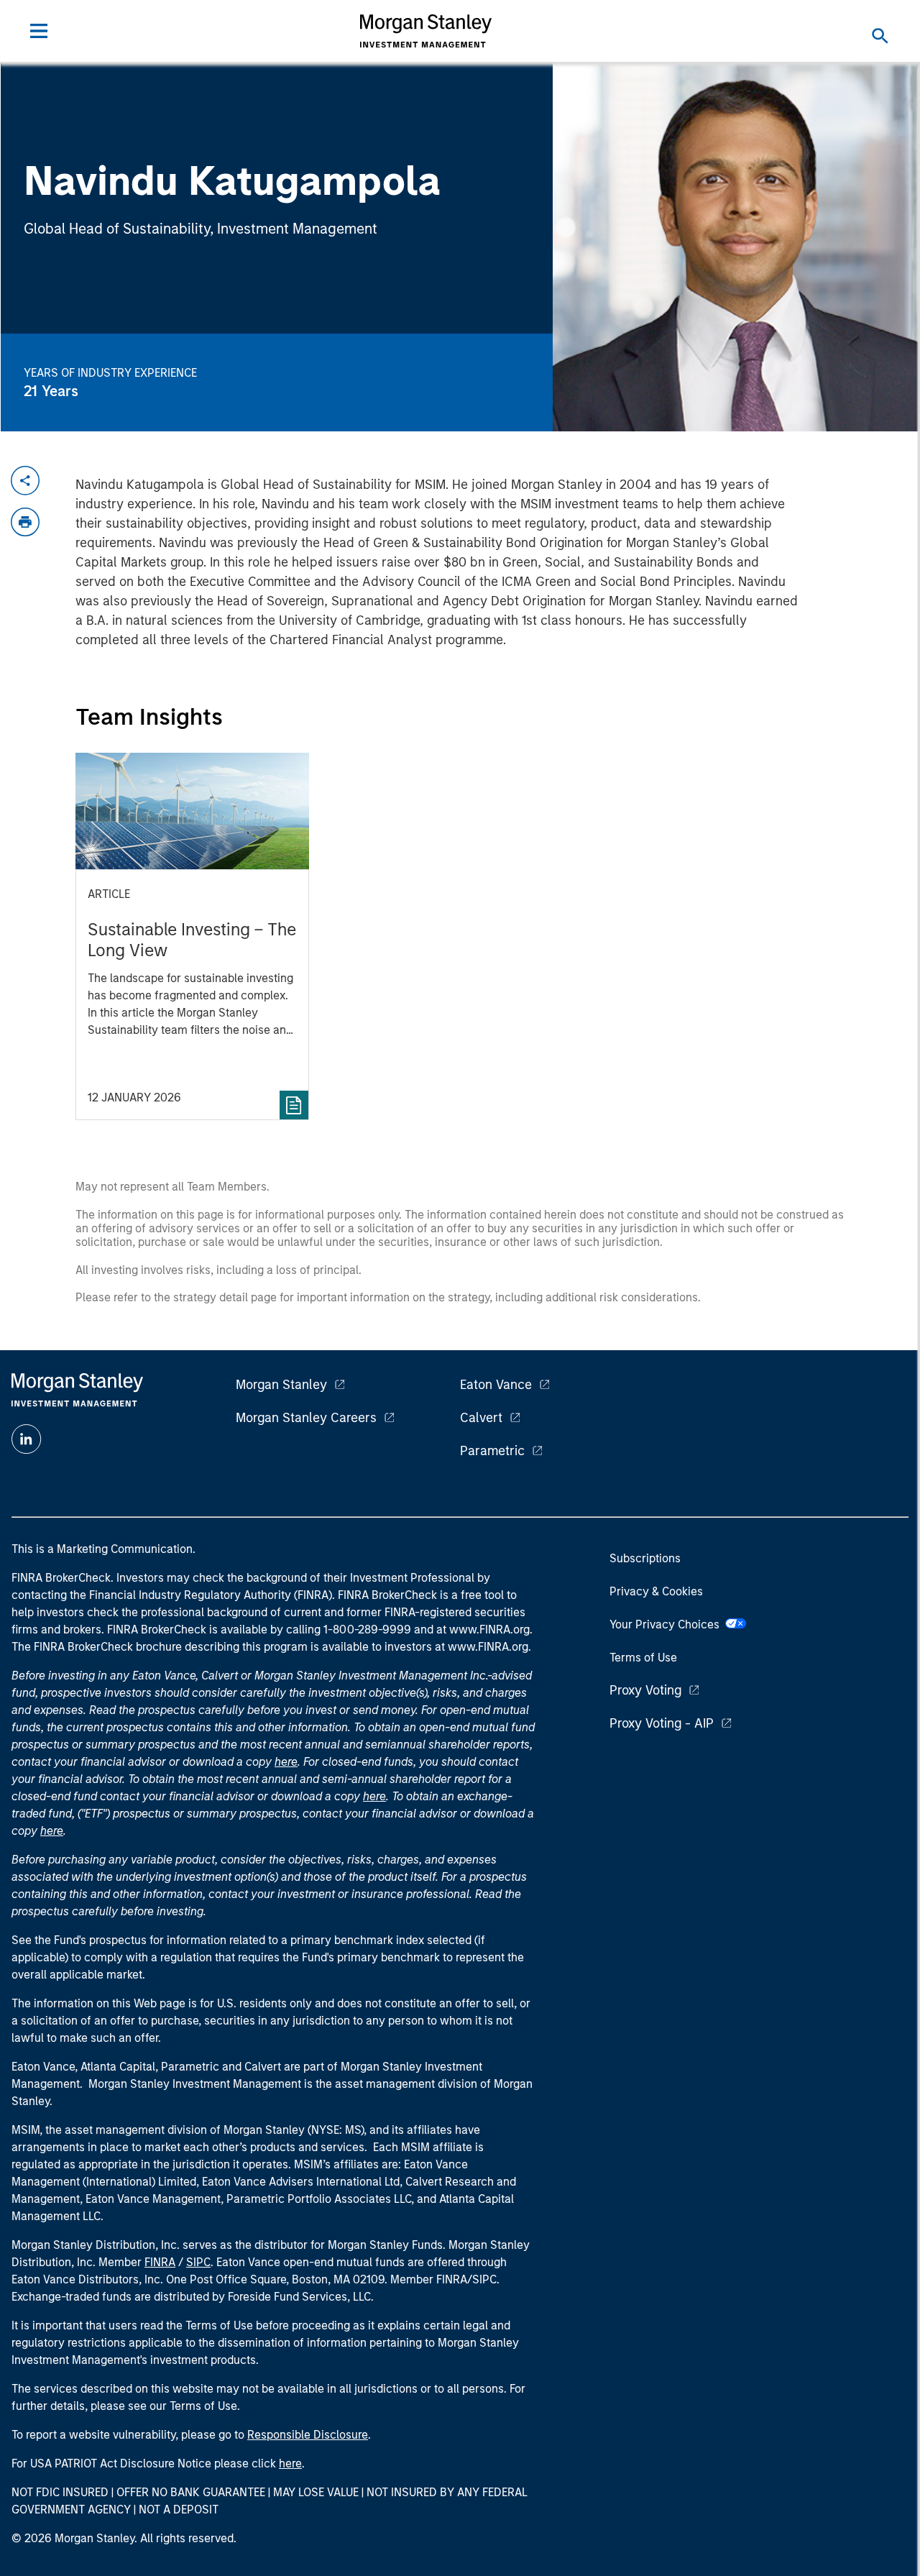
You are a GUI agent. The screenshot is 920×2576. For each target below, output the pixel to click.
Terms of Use (643, 1658)
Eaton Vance (496, 1385)
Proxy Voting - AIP (662, 1723)
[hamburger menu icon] (39, 31)
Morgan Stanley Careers (306, 1418)
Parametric (492, 1451)
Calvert (481, 1418)
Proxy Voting (645, 1690)
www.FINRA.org (488, 1647)
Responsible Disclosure (308, 2435)
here (286, 1762)
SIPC (198, 2262)
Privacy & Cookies (656, 1591)
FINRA (160, 2262)
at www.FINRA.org (483, 1630)
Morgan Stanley (281, 1385)
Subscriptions (645, 1558)
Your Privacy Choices (667, 1624)
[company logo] (426, 31)
